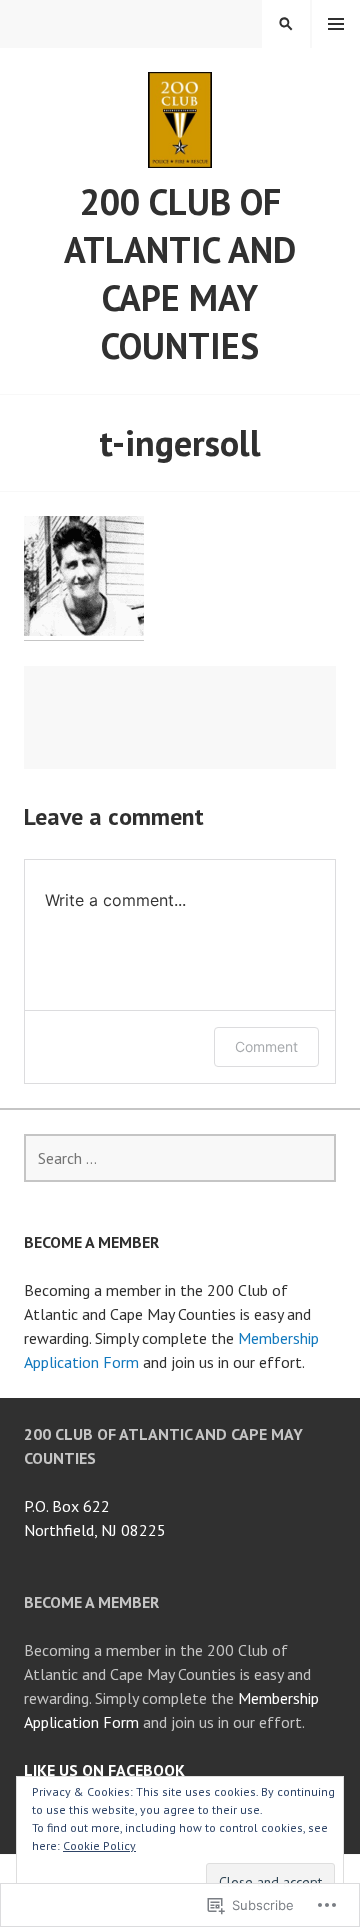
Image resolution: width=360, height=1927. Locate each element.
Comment (266, 1046)
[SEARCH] (286, 24)
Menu (336, 24)
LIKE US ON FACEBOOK (104, 1770)
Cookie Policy (99, 1845)
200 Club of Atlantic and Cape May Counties (180, 273)
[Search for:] (180, 1158)
